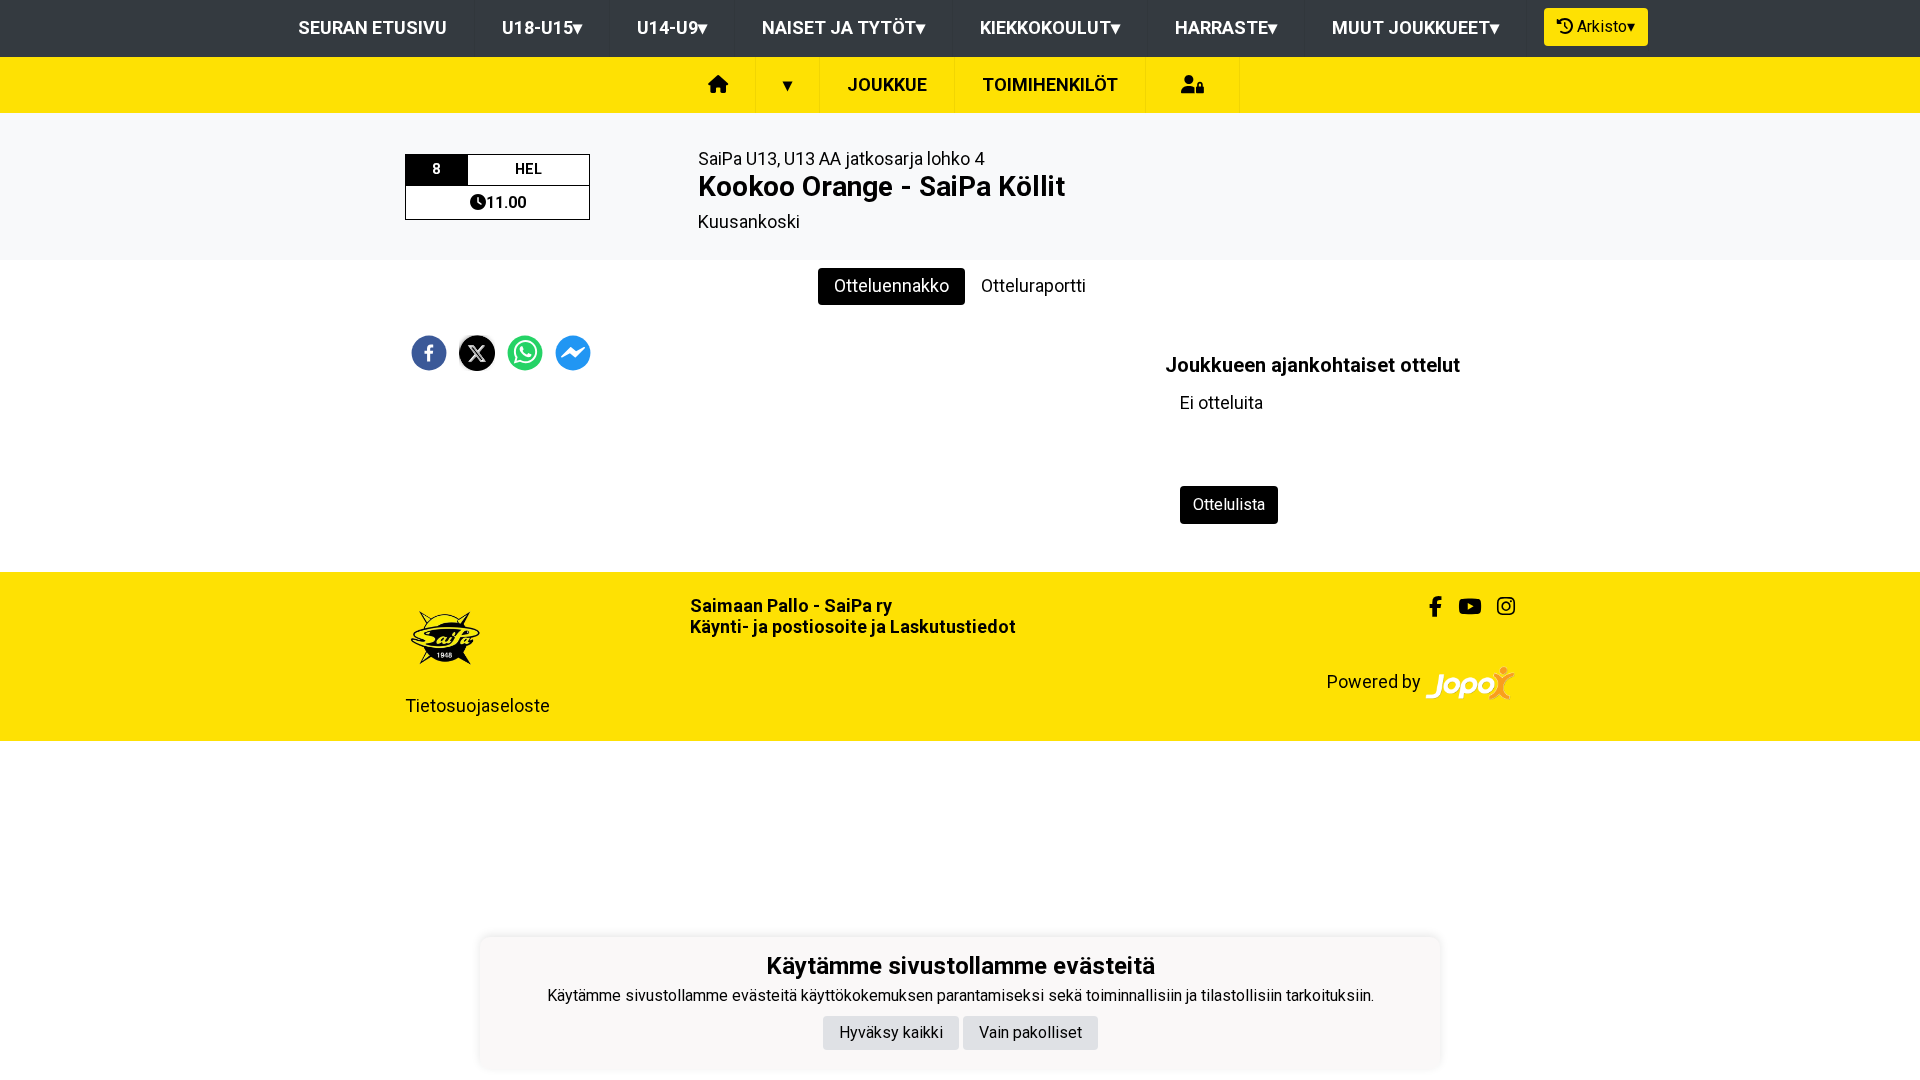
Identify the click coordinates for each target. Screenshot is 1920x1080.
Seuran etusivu (372, 27)
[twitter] (477, 353)
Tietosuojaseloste (477, 705)
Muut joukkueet (1415, 27)
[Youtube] (1461, 607)
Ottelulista (1229, 504)
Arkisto (1606, 26)
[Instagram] (1498, 607)
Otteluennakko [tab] (891, 285)
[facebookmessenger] (573, 353)
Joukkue (887, 84)
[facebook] (429, 353)
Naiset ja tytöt (843, 27)
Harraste (1226, 27)
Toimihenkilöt (1050, 84)
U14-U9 (672, 27)
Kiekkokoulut (1050, 27)
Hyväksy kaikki (891, 1032)
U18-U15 (542, 27)
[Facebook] (1427, 607)
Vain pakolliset (1030, 1032)
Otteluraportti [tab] (1033, 285)
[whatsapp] (525, 353)
